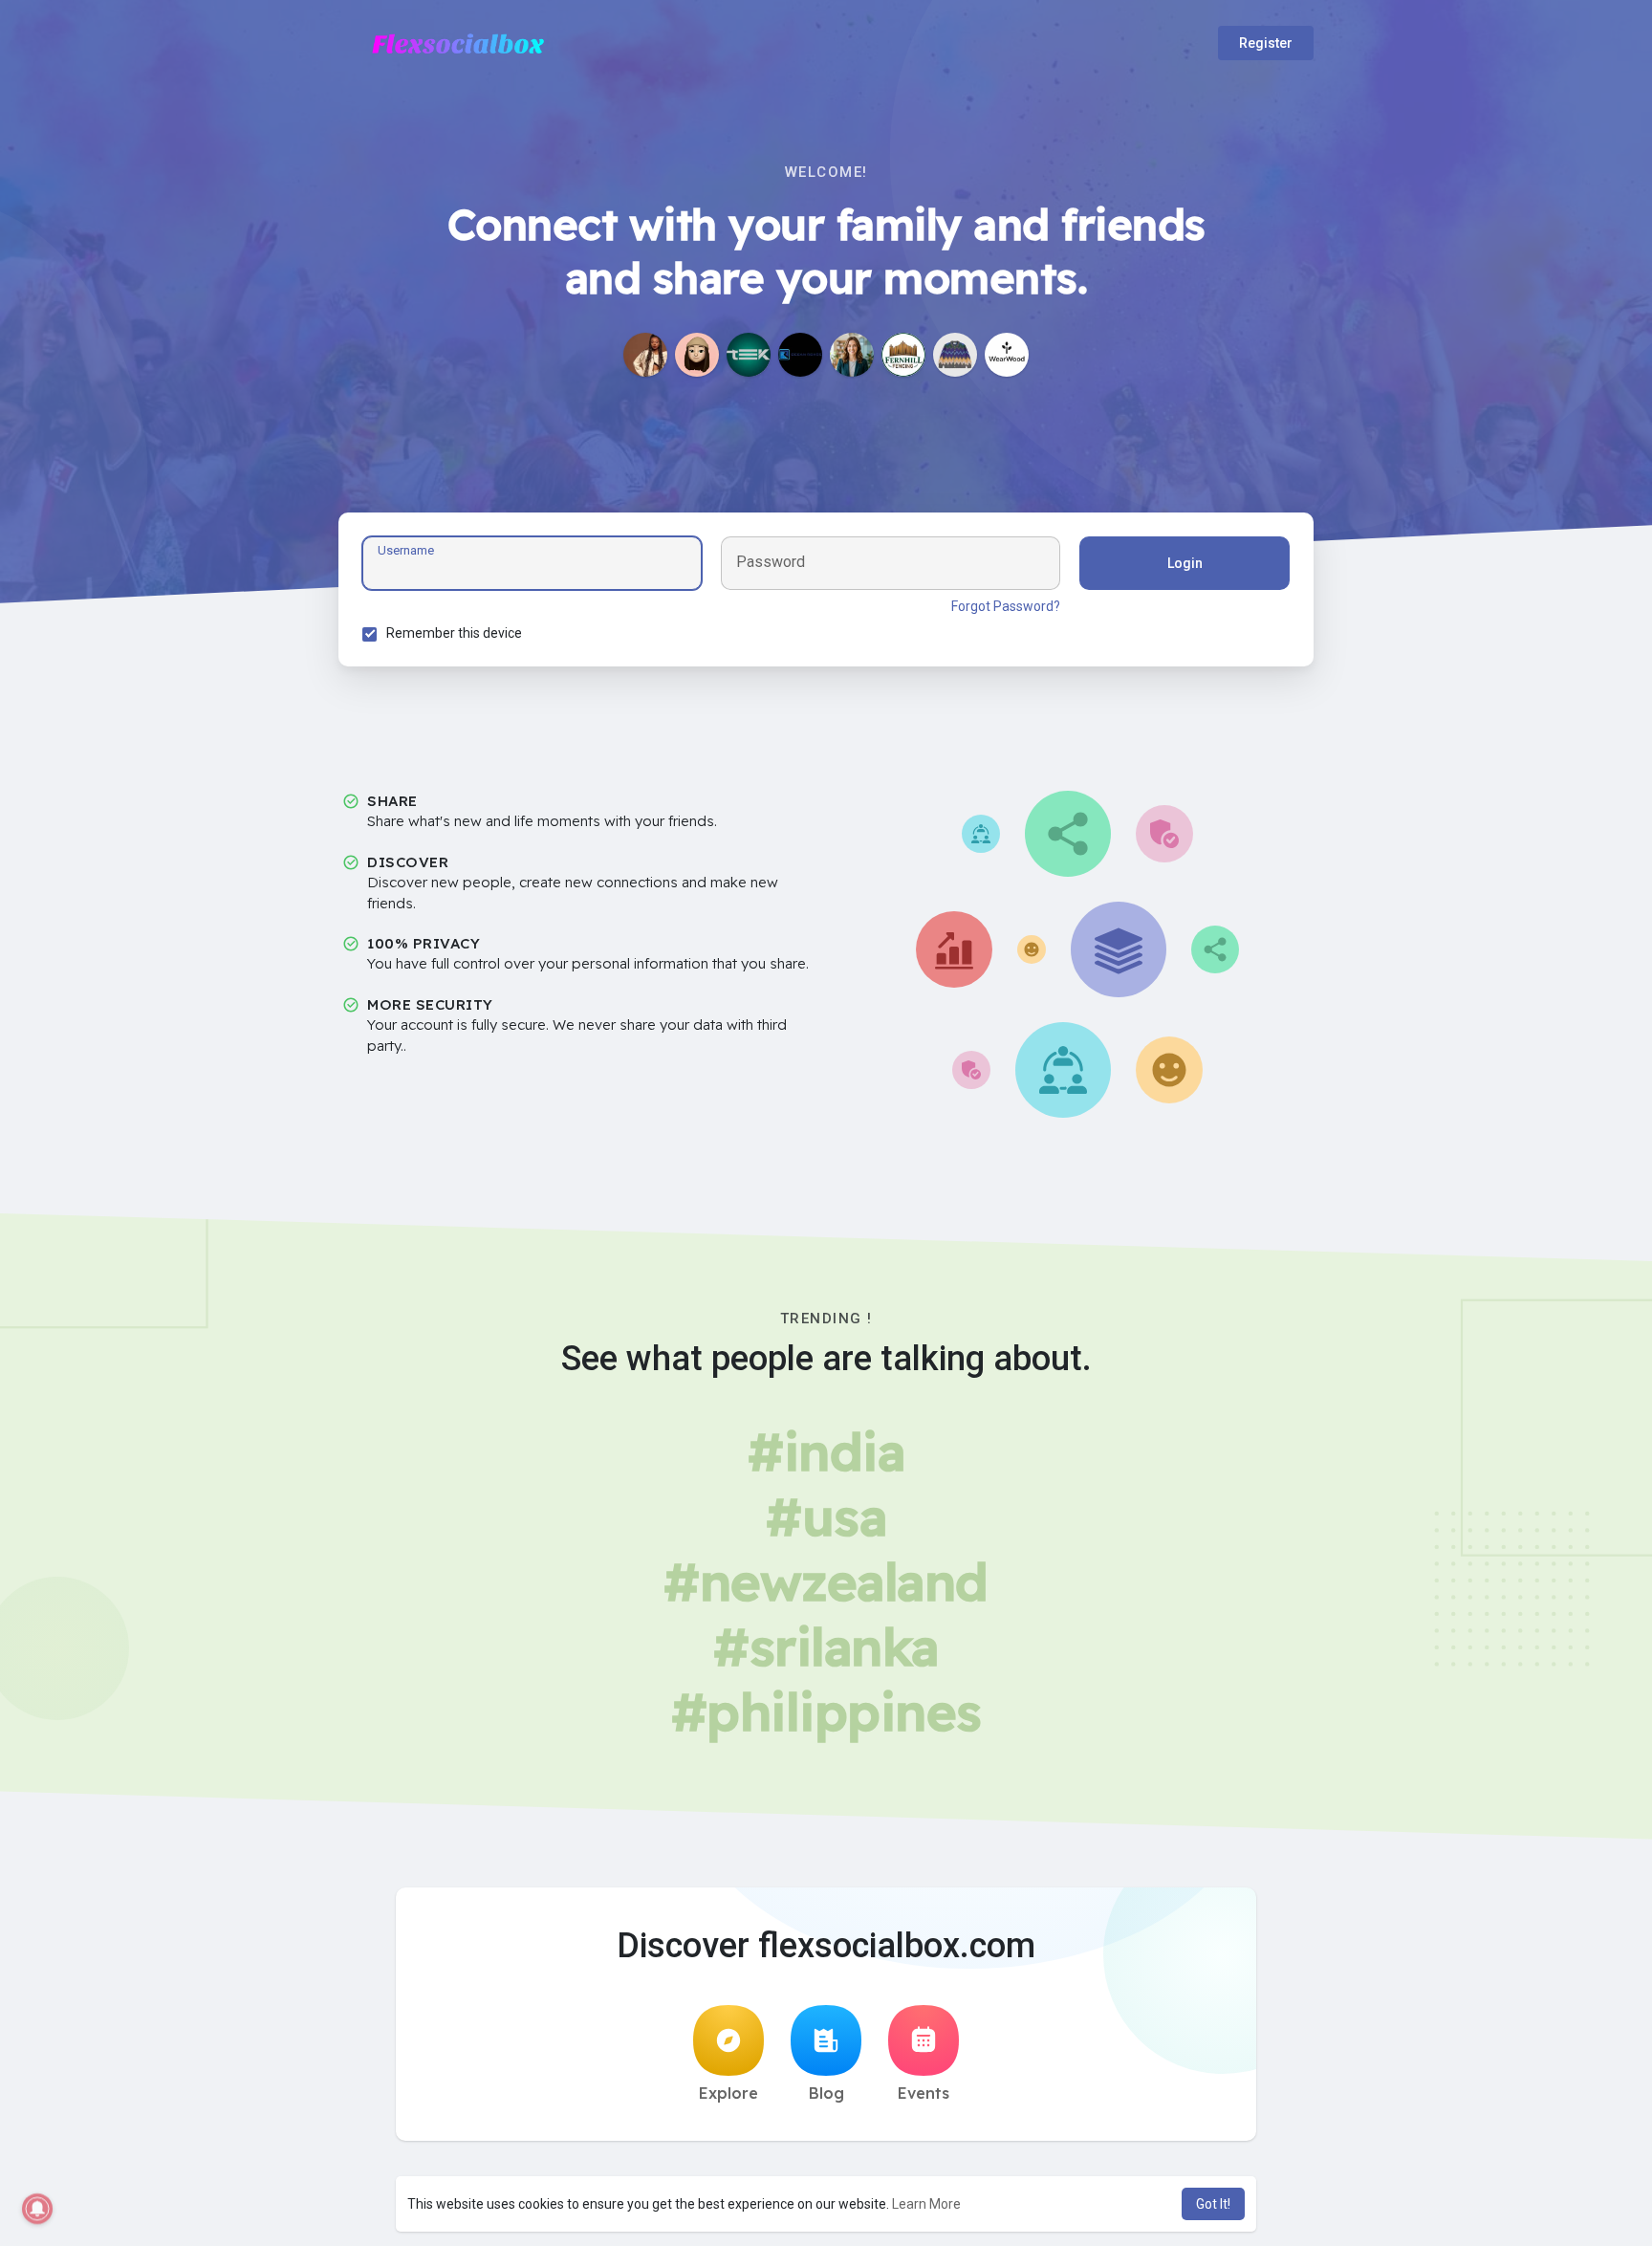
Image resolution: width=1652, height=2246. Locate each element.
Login (1185, 563)
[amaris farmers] (697, 355)
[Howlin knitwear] (955, 355)
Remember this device (454, 633)
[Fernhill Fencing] (903, 355)
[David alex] (852, 355)
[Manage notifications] (37, 2209)
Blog (826, 2093)
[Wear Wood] (1007, 355)
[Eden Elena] (645, 355)
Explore (728, 2093)
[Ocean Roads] (800, 355)
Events (924, 2093)
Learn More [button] (926, 2204)
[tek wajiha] (749, 355)
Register (1266, 43)
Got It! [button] (1213, 2204)
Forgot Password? (1006, 606)
